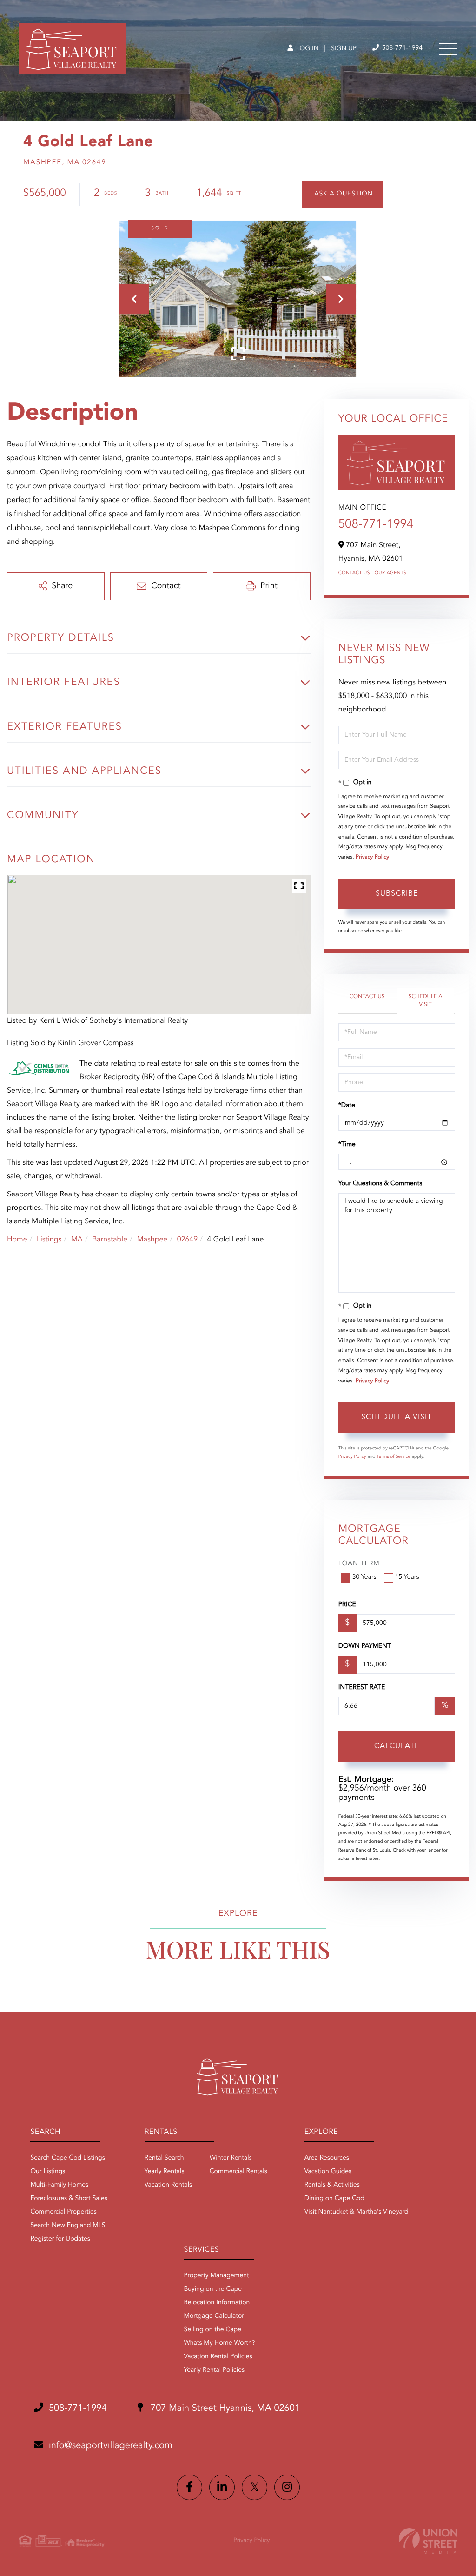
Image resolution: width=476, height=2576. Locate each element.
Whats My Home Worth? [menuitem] (220, 2343)
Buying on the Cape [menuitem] (213, 2289)
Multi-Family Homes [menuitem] (59, 2185)
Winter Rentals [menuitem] (231, 2158)
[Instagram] (287, 2487)
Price (347, 1605)
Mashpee (152, 1240)
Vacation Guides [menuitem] (328, 2172)
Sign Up (344, 49)
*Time (347, 1145)
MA (77, 1240)
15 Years (407, 1577)
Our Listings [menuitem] (48, 2172)
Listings (49, 1240)
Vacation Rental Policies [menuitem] (218, 2357)
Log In (307, 49)
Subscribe (397, 894)
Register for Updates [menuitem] (60, 2239)
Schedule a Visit (426, 1001)
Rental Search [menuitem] (164, 2158)
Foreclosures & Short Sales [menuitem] (69, 2199)
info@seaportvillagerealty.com (111, 2446)
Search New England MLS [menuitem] (68, 2226)
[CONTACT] (342, 194)
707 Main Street (224, 2408)
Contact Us (354, 573)
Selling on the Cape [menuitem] (213, 2330)
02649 (187, 1240)
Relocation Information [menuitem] (217, 2303)
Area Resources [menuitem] (327, 2158)
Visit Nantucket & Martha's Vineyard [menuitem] (357, 2212)
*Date (347, 1106)
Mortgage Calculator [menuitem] (214, 2316)
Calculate (397, 1746)
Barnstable (110, 1240)
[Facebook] (189, 2487)
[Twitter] (255, 2487)
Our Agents (391, 573)
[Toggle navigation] (448, 49)
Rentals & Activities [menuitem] (332, 2185)
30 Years (364, 1577)
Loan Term (359, 1564)
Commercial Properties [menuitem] (63, 2212)
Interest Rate (362, 1688)
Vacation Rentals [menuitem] (168, 2185)
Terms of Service (393, 1457)
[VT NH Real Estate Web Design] (428, 2541)
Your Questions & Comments (380, 1184)
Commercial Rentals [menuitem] (238, 2172)
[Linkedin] (222, 2487)
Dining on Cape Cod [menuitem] (334, 2199)
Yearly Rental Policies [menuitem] (214, 2370)
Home (17, 1240)
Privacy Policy (372, 857)
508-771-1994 (401, 48)
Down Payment (365, 1646)
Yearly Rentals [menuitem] (165, 2172)
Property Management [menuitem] (217, 2276)
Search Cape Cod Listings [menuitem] (67, 2158)
